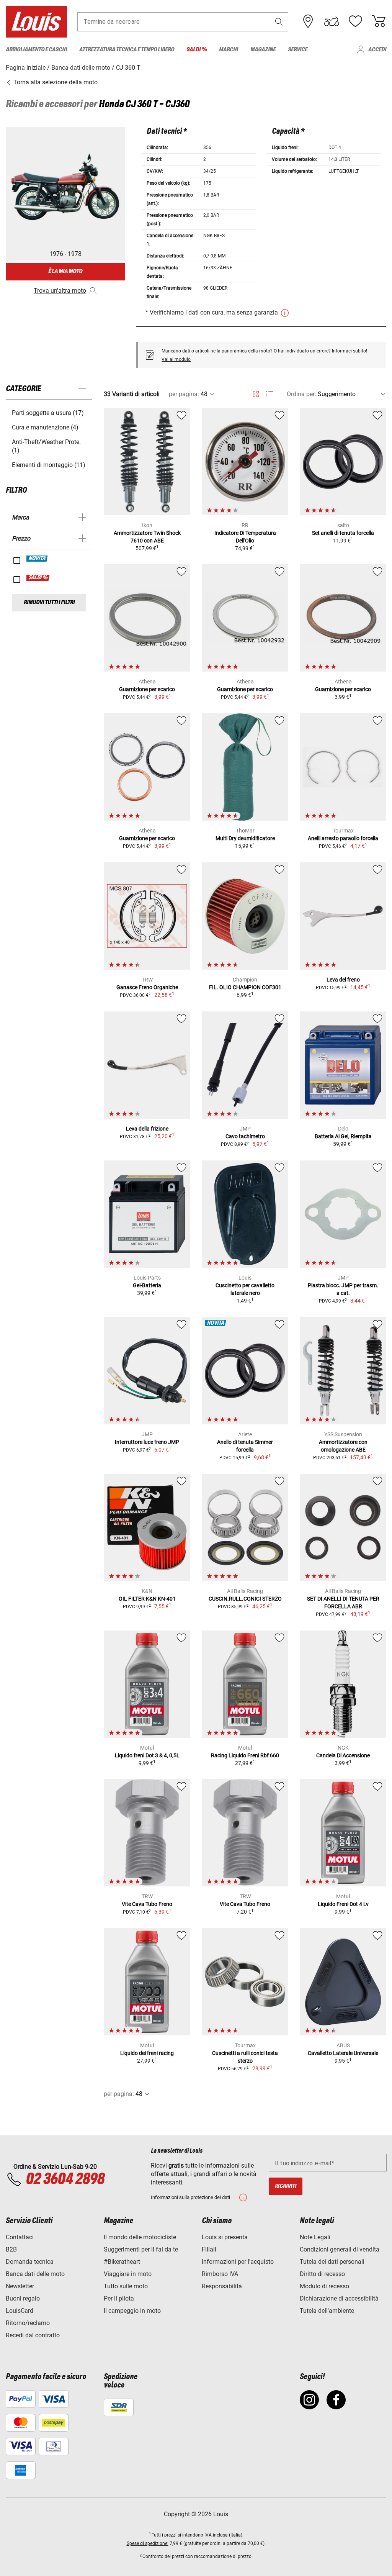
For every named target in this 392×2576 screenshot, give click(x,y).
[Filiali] (308, 21)
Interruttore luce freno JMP (147, 1442)
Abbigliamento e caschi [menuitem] (36, 50)
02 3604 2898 (65, 2179)
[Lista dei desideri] (355, 21)
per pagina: (184, 394)
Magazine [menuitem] (263, 50)
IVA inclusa (216, 2535)
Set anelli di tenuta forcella (343, 533)
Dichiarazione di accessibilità (339, 2298)
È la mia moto (65, 271)
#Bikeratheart (122, 2262)
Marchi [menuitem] (229, 50)
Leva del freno (343, 980)
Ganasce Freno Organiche (147, 987)
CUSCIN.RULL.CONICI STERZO (245, 1599)
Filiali (209, 2249)
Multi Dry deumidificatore (245, 838)
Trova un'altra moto (60, 291)
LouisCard (20, 2311)
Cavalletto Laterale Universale (343, 2053)
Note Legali (315, 2237)
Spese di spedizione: (148, 2543)
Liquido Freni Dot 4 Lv (343, 1904)
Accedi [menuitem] (377, 50)
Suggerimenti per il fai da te (141, 2249)
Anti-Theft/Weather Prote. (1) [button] (46, 446)
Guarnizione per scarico (147, 689)
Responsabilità (222, 2286)
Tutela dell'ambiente (327, 2311)
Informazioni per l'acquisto (238, 2262)
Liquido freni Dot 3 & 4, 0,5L (147, 1755)
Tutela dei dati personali (332, 2262)
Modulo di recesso (324, 2286)
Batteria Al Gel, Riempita (343, 1136)
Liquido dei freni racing (147, 2053)
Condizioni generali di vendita (340, 2249)
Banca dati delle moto (35, 2274)
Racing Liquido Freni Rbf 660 (245, 1755)
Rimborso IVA (220, 2274)
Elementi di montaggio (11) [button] (49, 465)
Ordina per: (301, 394)
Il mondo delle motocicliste (140, 2237)
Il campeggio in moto (132, 2311)
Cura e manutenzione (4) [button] (45, 427)
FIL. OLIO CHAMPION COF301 (245, 987)
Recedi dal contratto (33, 2335)
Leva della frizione (147, 1129)
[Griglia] (256, 393)
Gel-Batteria (147, 1285)
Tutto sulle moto (126, 2286)
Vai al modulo (176, 359)
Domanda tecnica (30, 2262)
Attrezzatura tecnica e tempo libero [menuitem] (127, 50)
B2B (11, 2249)
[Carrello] (379, 21)
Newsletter (20, 2286)
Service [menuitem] (298, 50)
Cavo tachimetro (245, 1136)
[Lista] (270, 394)
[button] (279, 22)
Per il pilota (119, 2298)
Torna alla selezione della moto (55, 82)
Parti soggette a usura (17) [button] (48, 413)
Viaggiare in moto (128, 2274)
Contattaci (20, 2237)
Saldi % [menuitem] (197, 50)
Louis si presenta (225, 2237)
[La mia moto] (332, 21)
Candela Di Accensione (343, 1755)
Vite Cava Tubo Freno (147, 1904)
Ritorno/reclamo (28, 2323)
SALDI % (38, 578)
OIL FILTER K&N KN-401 (147, 1599)
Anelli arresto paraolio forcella (343, 838)
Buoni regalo (23, 2298)
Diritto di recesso (322, 2274)
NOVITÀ (37, 559)
